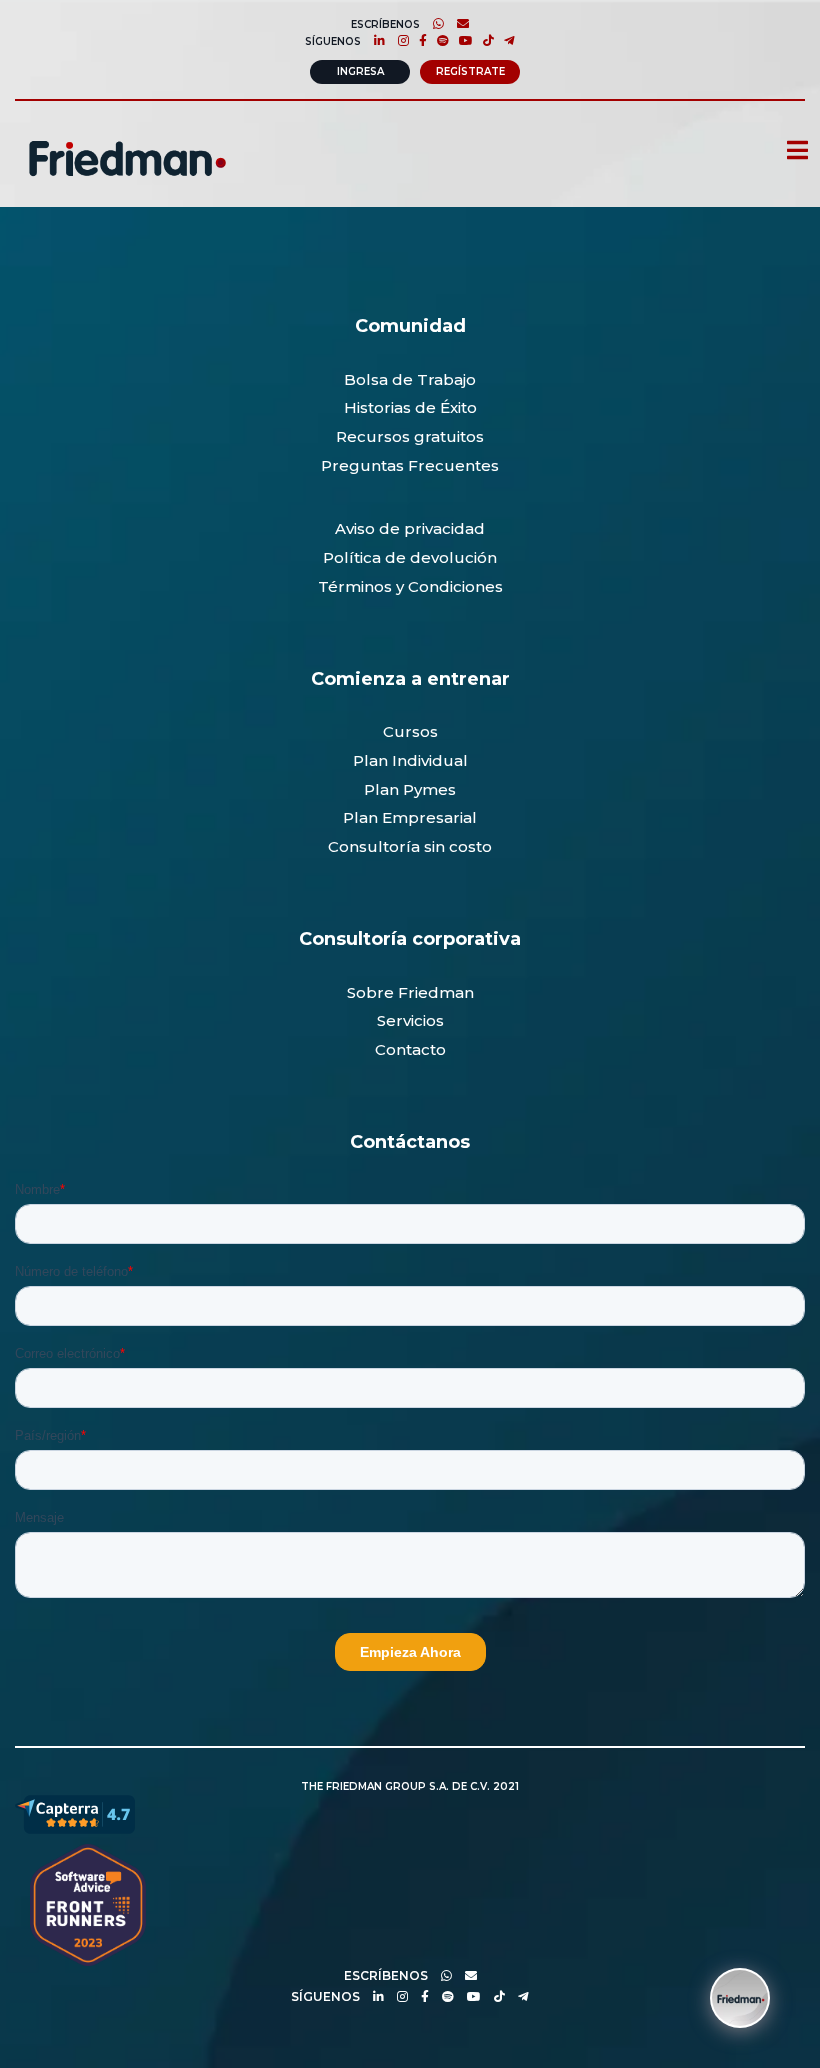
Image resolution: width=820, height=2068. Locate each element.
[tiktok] (483, 40)
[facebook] (418, 40)
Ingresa (360, 71)
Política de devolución (410, 557)
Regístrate (470, 71)
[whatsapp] (433, 23)
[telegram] (504, 40)
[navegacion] (789, 151)
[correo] (458, 23)
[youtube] (461, 40)
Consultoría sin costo (410, 846)
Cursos (410, 731)
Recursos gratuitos (410, 436)
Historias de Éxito (410, 407)
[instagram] (398, 40)
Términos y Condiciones (410, 586)
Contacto (410, 1049)
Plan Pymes (410, 789)
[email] (466, 1975)
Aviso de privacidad (410, 528)
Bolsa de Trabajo (410, 379)
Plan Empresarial (410, 817)
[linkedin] (374, 40)
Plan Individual (410, 760)
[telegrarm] (518, 1996)
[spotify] (438, 40)
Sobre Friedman (410, 992)
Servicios (410, 1020)
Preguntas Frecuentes (410, 465)
